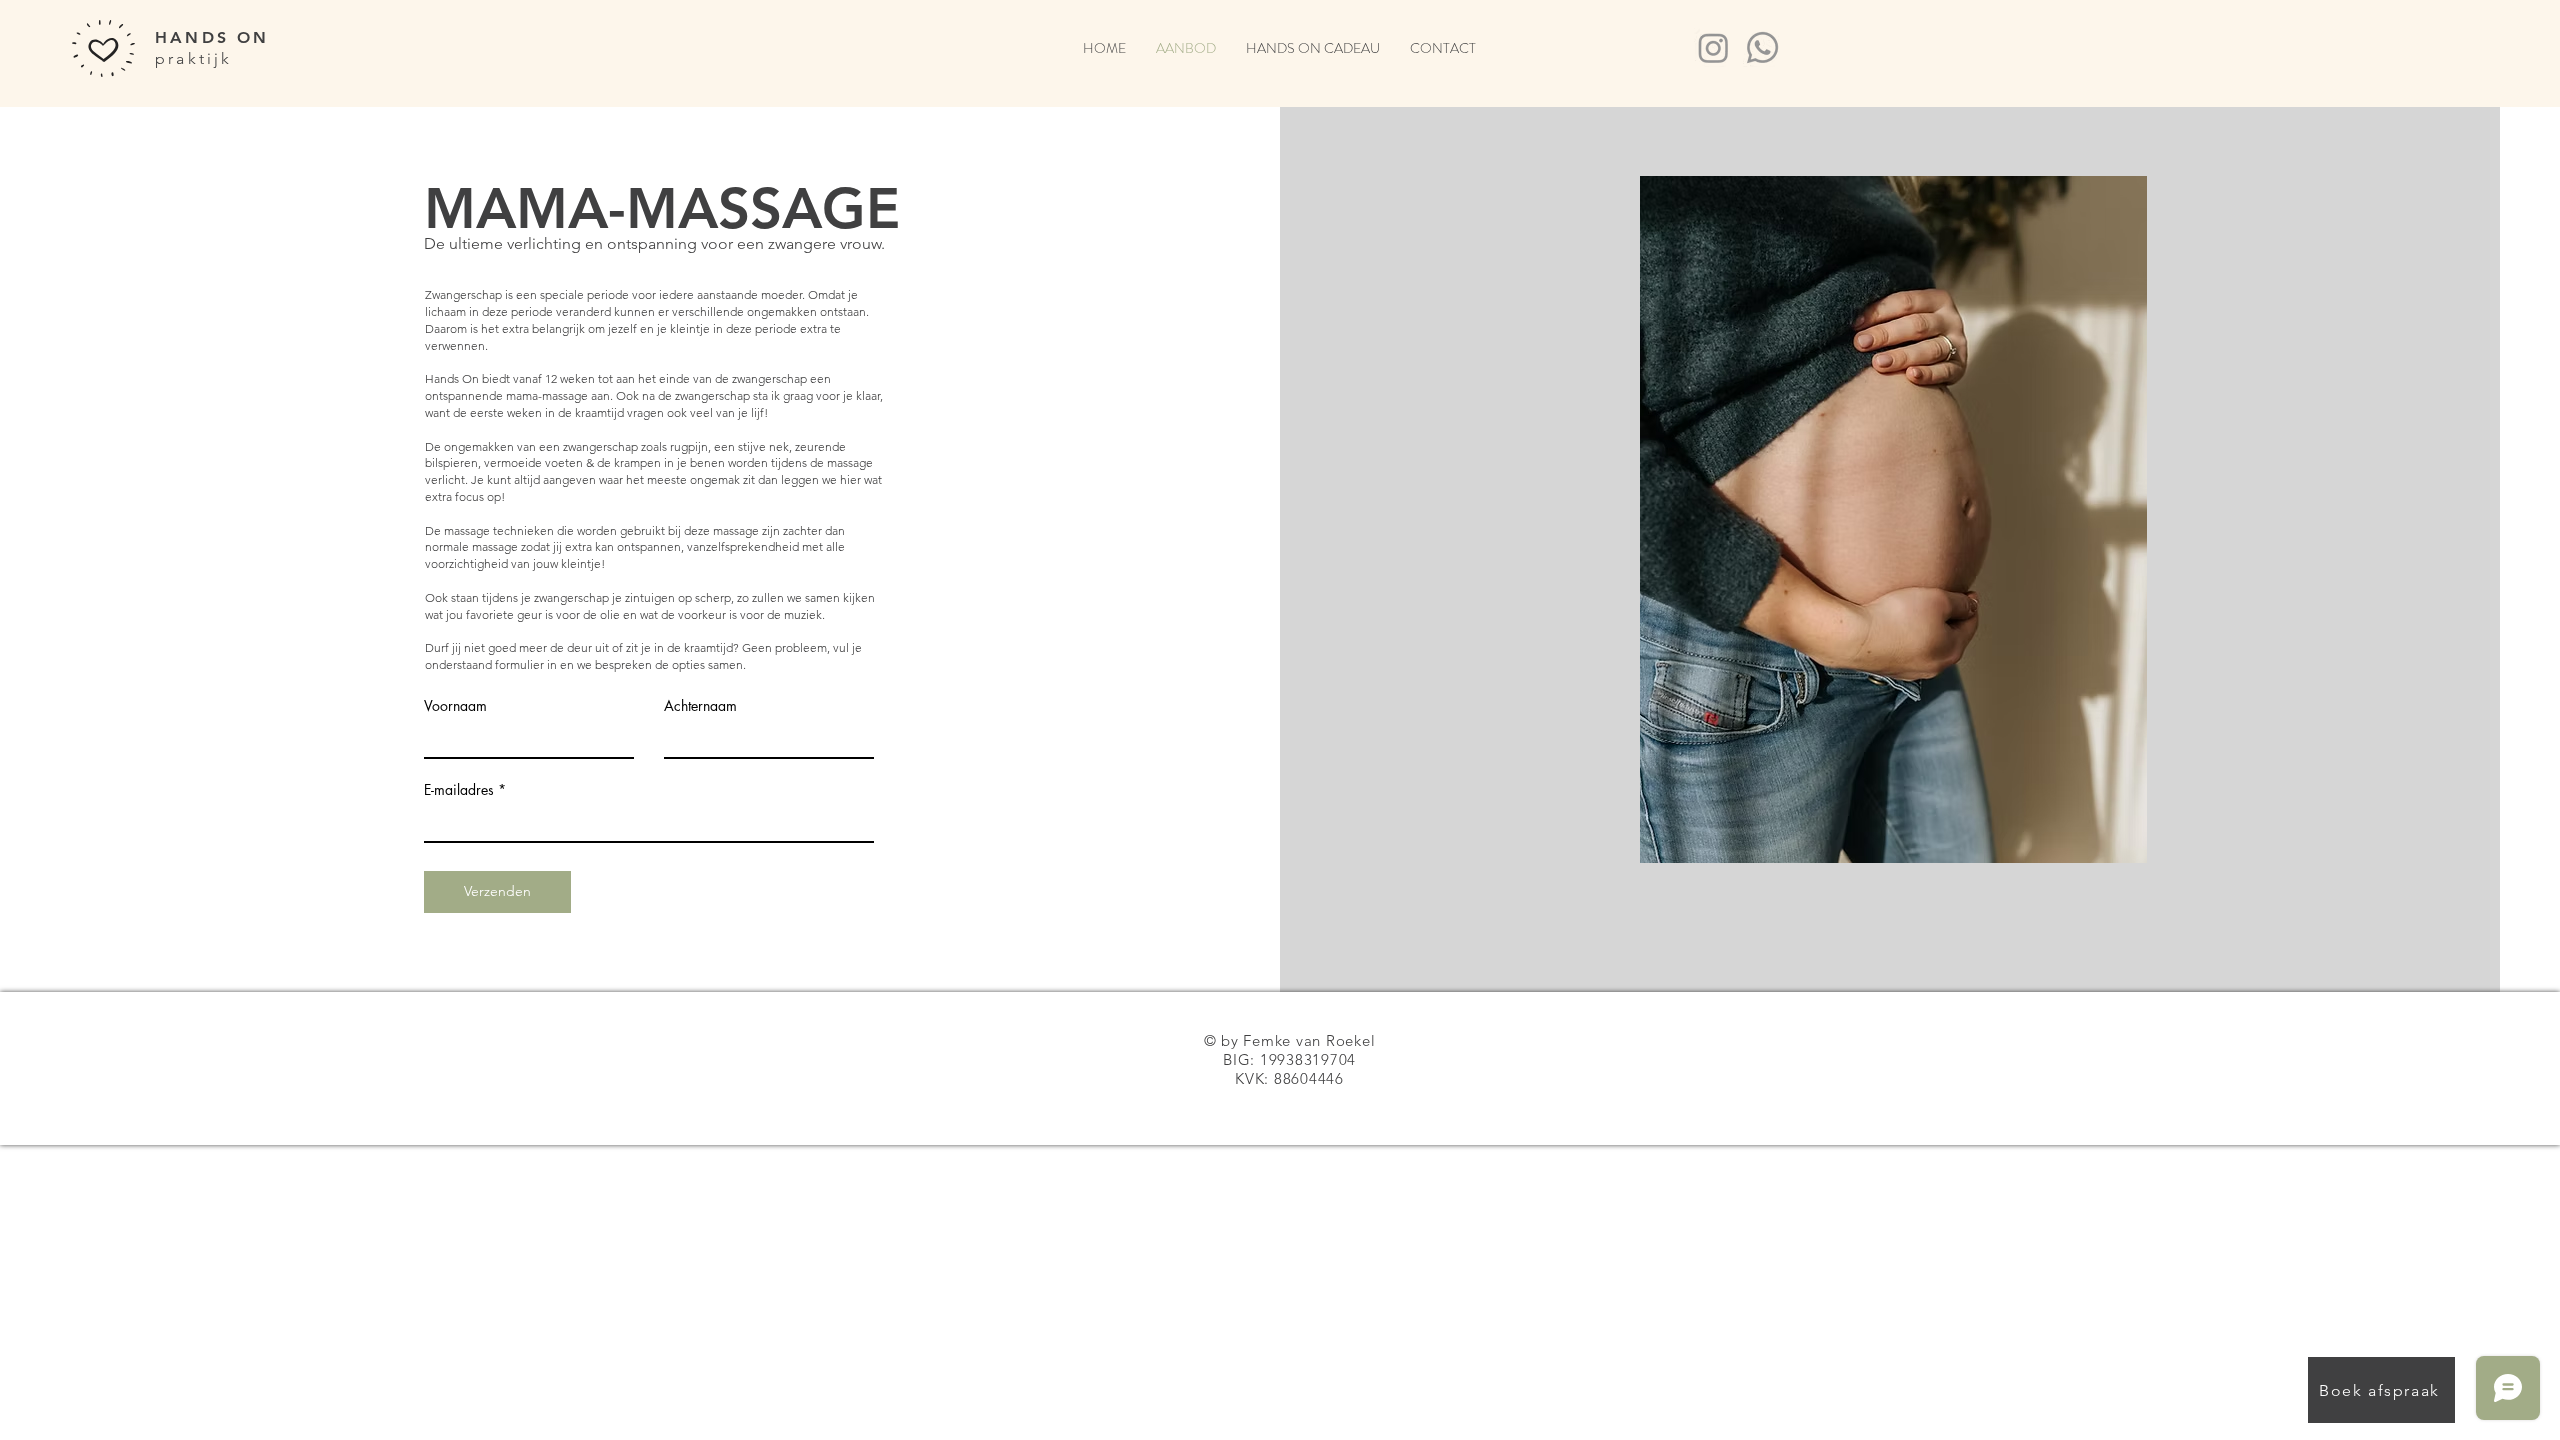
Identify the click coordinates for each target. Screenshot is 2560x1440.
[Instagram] (1713, 47)
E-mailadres (459, 790)
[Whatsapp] (1762, 47)
